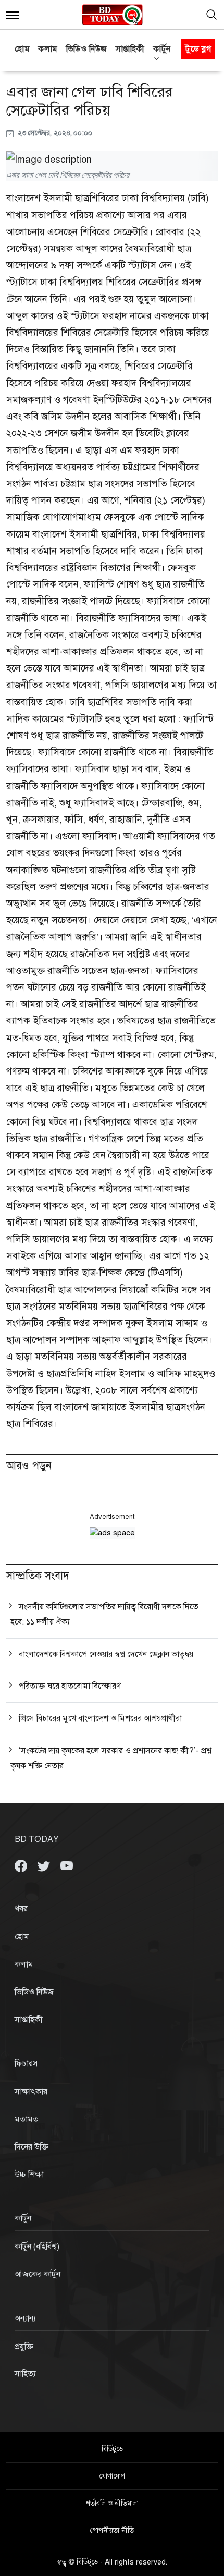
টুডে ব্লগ (198, 49)
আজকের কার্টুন (38, 2274)
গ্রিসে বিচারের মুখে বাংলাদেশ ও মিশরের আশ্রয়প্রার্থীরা (100, 1718)
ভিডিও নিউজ (87, 49)
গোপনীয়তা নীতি (112, 2530)
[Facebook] (22, 1865)
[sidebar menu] (13, 15)
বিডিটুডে (112, 2449)
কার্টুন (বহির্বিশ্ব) (37, 2247)
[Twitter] (45, 1865)
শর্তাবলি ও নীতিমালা (112, 2503)
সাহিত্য (25, 2374)
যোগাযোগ (112, 2476)
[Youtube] (67, 1865)
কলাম (48, 49)
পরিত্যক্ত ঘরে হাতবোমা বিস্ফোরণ (70, 1686)
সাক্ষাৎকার (31, 2092)
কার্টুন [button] (162, 49)
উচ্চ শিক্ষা (29, 2175)
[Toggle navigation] (211, 15)
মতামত (27, 2119)
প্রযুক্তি (24, 2347)
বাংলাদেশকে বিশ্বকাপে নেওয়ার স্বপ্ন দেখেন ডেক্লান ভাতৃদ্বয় (106, 1654)
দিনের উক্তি (32, 2147)
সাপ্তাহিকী (130, 49)
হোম (22, 49)
